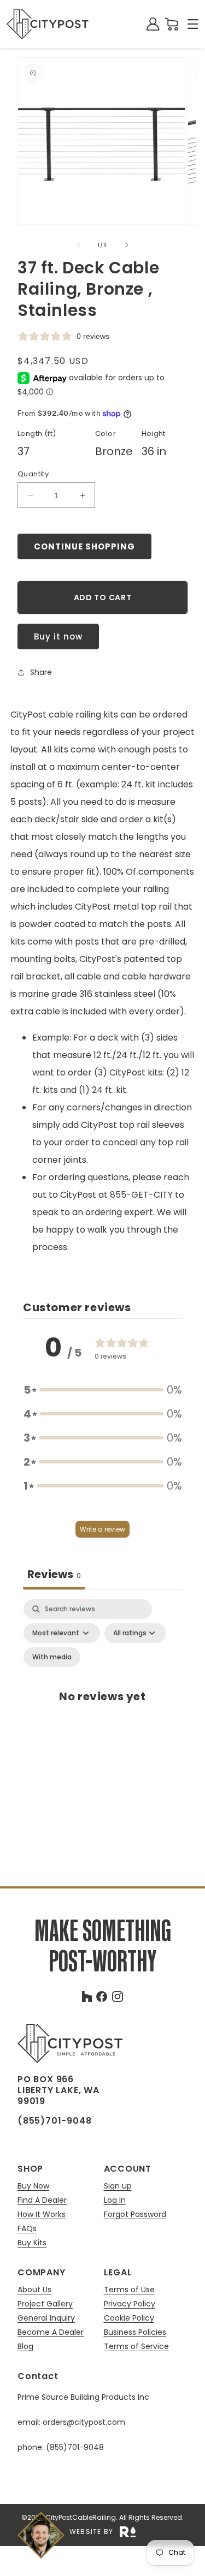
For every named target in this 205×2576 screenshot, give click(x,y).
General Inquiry (46, 2318)
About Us (34, 2290)
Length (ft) (37, 434)
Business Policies (135, 2332)
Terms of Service (136, 2346)
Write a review (102, 1529)
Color (106, 434)
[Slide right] (127, 245)
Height (154, 434)
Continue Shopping (84, 546)
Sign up (118, 2186)
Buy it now (58, 636)
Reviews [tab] (54, 1574)
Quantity (33, 474)
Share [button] (41, 672)
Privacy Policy (130, 2304)
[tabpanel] (102, 1708)
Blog (25, 2346)
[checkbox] (52, 1657)
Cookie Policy (129, 2318)
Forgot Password (135, 2214)
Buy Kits (32, 2243)
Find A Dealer (42, 2200)
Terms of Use (129, 2290)
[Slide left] (79, 245)
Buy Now (33, 2186)
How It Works (42, 2215)
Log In (115, 2200)
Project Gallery (45, 2304)
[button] (193, 24)
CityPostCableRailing (81, 2517)
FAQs (27, 2229)
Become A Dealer (51, 2332)
